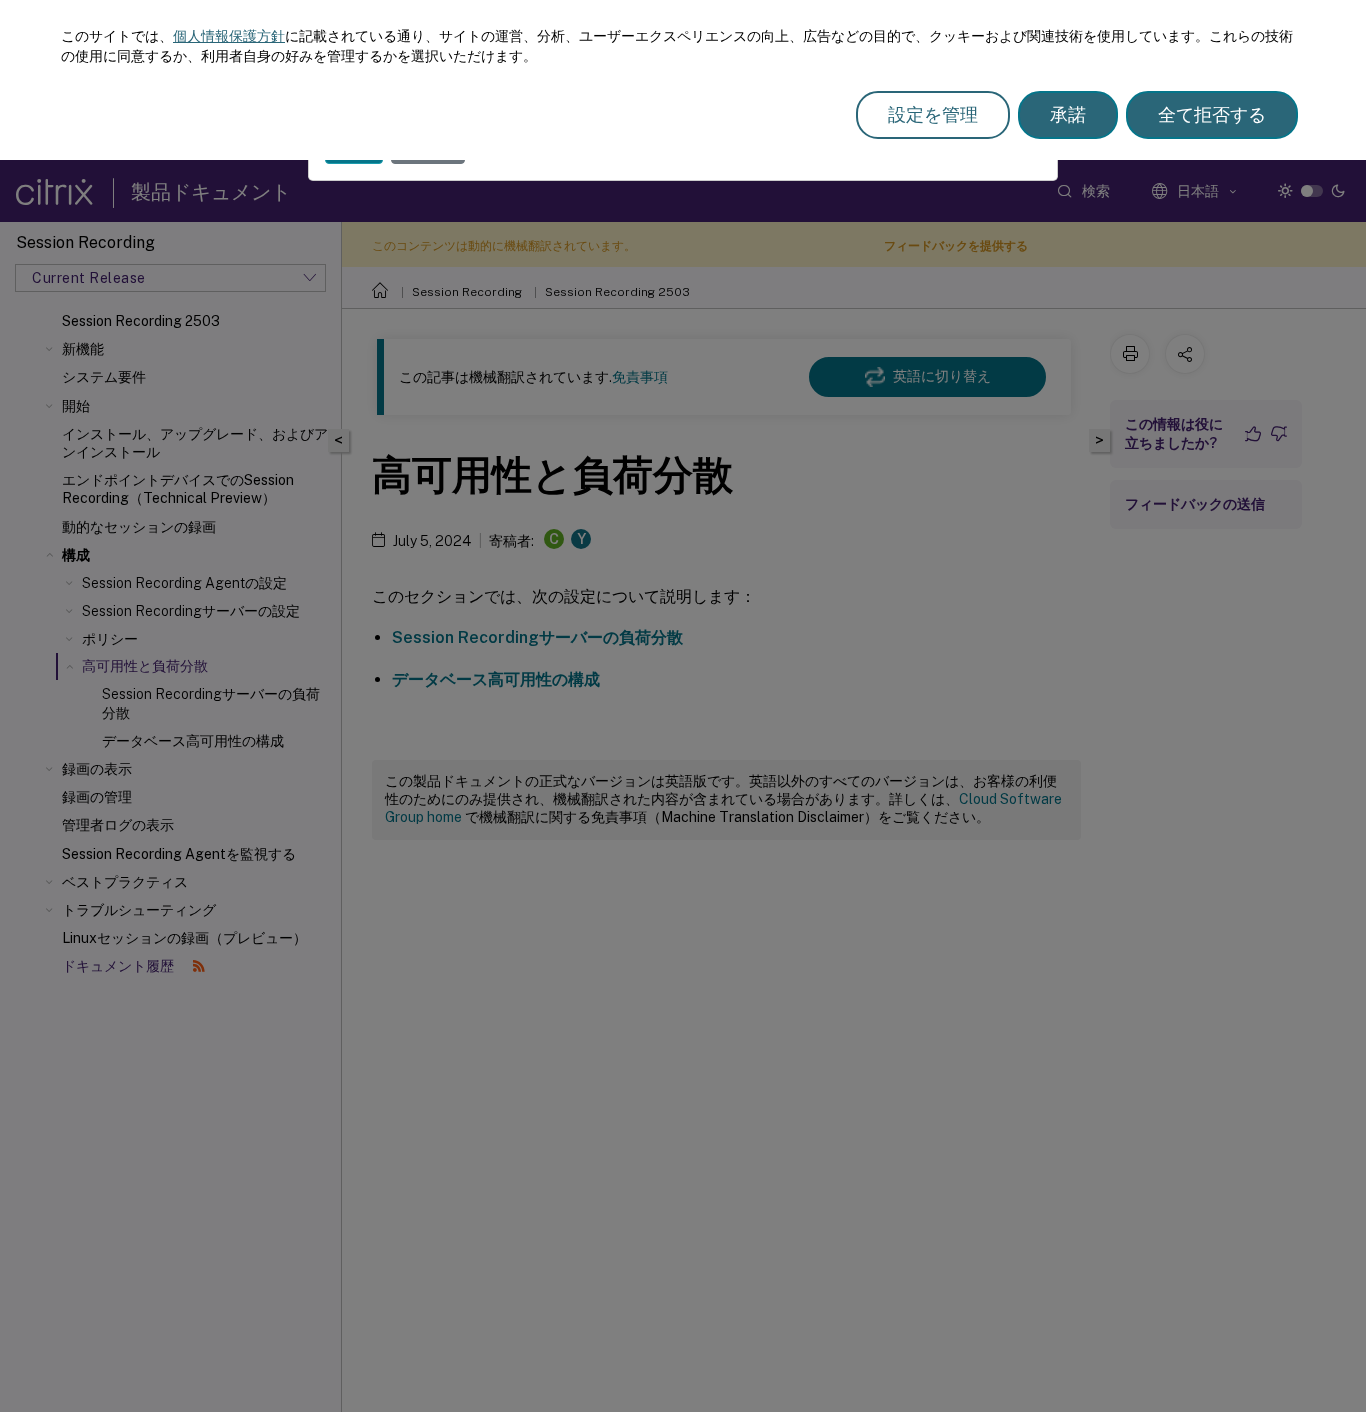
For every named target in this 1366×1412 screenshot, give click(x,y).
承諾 (1068, 114)
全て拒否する (1212, 114)
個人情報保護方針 (229, 36)
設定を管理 (933, 114)
